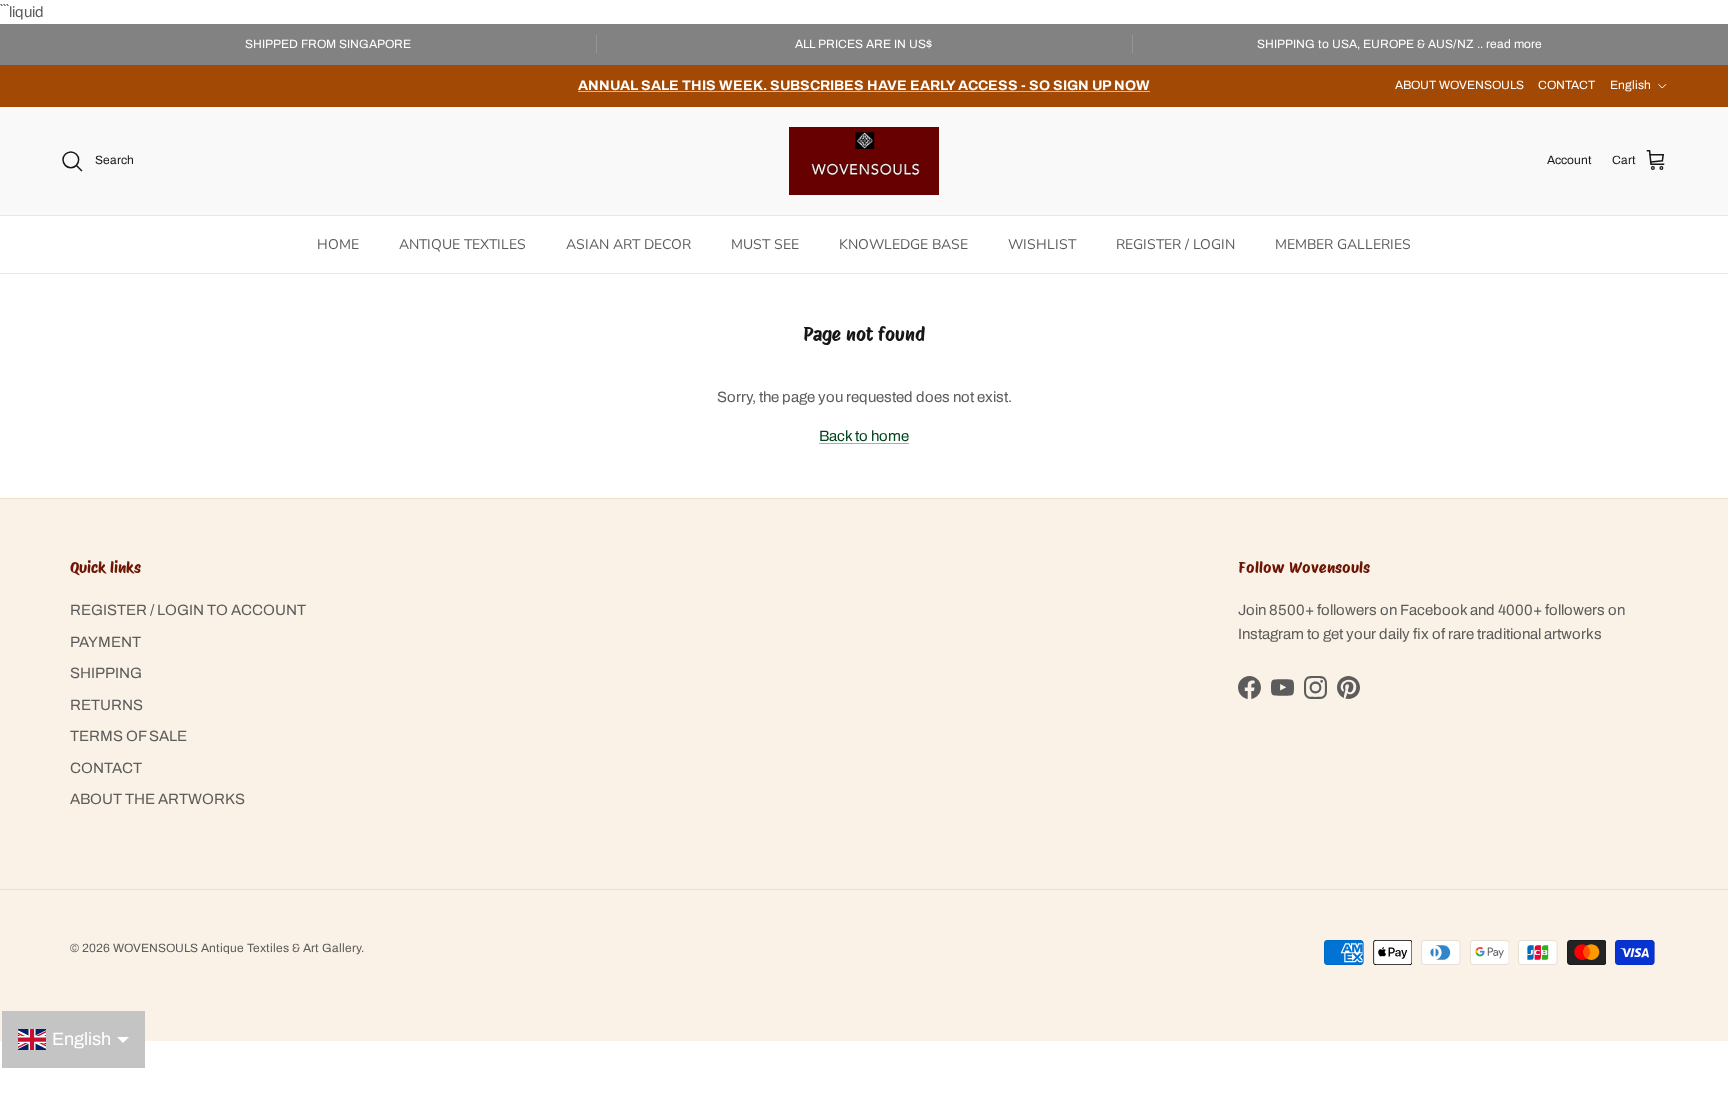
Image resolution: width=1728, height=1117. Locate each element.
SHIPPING (106, 673)
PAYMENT (105, 642)
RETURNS (106, 705)
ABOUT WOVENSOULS (1459, 85)
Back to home (864, 436)
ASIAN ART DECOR (628, 244)
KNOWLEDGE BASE (903, 244)
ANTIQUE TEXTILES (462, 244)
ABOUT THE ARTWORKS (157, 799)
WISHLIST (1042, 244)
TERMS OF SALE (128, 736)
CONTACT (1566, 85)
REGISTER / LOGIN (1175, 244)
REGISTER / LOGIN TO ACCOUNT (188, 610)
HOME (338, 244)
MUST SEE (765, 244)
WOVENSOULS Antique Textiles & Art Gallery (237, 948)
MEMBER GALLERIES (1343, 244)
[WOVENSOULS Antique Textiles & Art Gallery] (864, 161)
